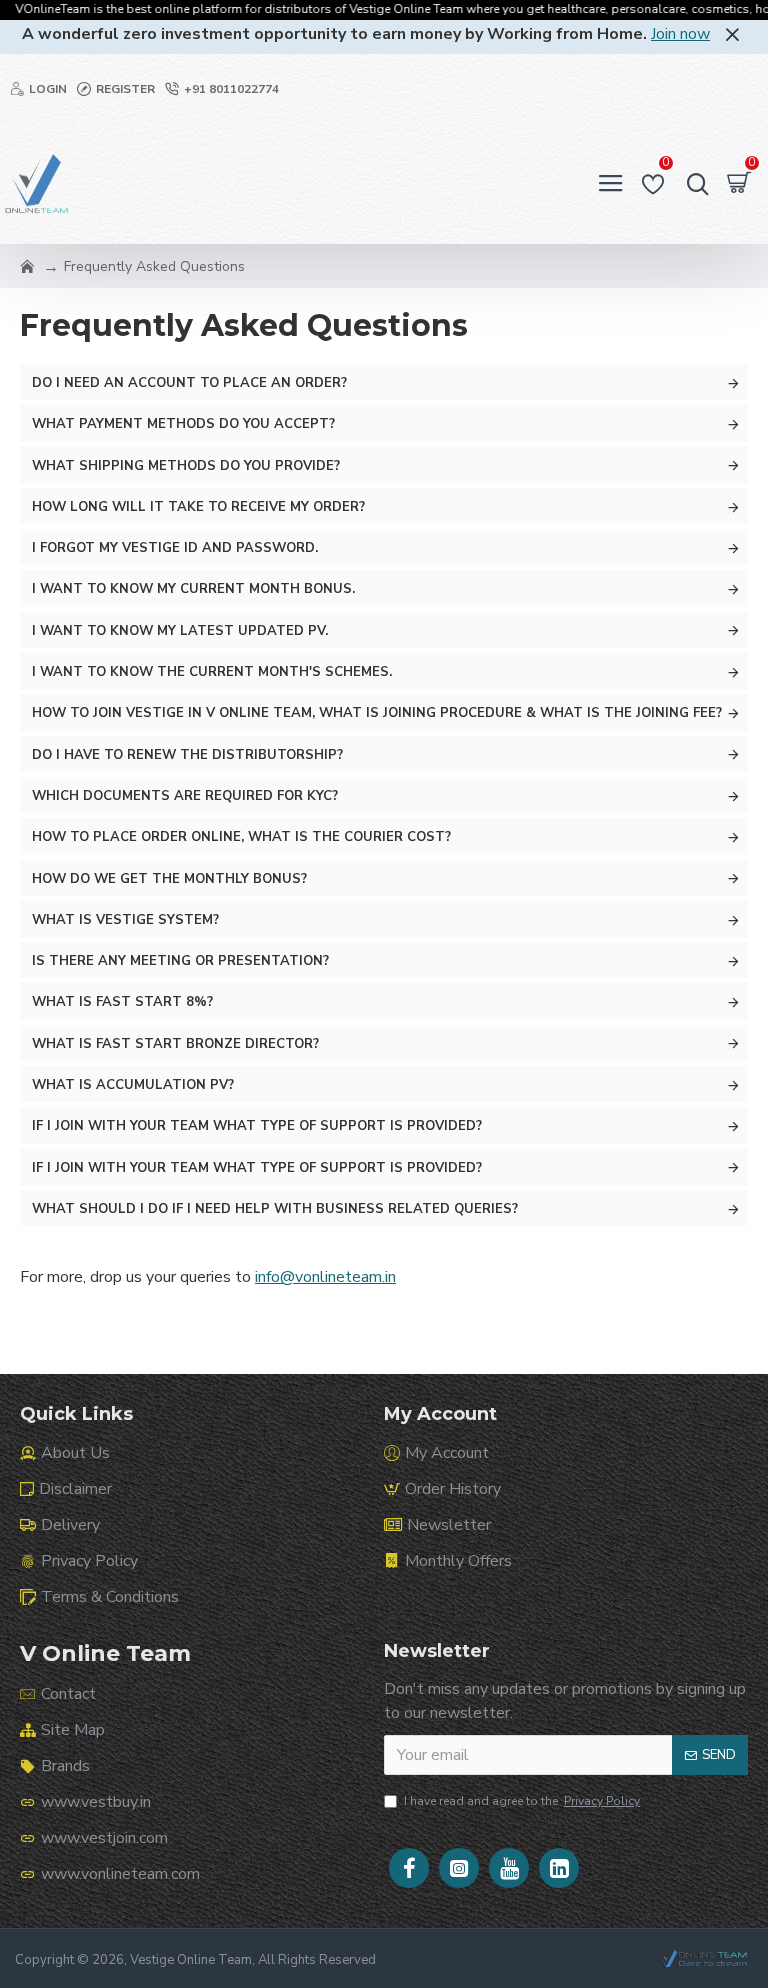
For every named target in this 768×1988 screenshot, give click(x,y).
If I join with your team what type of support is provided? (257, 1126)
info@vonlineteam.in (325, 1277)
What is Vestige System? (125, 920)
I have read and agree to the (522, 1801)
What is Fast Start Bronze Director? (175, 1044)
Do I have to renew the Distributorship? (187, 755)
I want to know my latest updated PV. (180, 631)
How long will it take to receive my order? (198, 507)
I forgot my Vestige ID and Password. (175, 548)
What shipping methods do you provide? (186, 466)
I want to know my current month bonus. (193, 589)
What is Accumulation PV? (133, 1085)
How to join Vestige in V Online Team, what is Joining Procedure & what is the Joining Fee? (377, 713)
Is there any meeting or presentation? (180, 961)
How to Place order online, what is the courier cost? (241, 837)
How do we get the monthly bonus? (169, 879)
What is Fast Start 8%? (122, 1002)
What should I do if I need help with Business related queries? (275, 1209)
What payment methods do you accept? (183, 424)
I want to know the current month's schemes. (212, 672)
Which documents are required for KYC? (185, 796)
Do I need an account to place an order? (189, 383)
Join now (680, 34)
